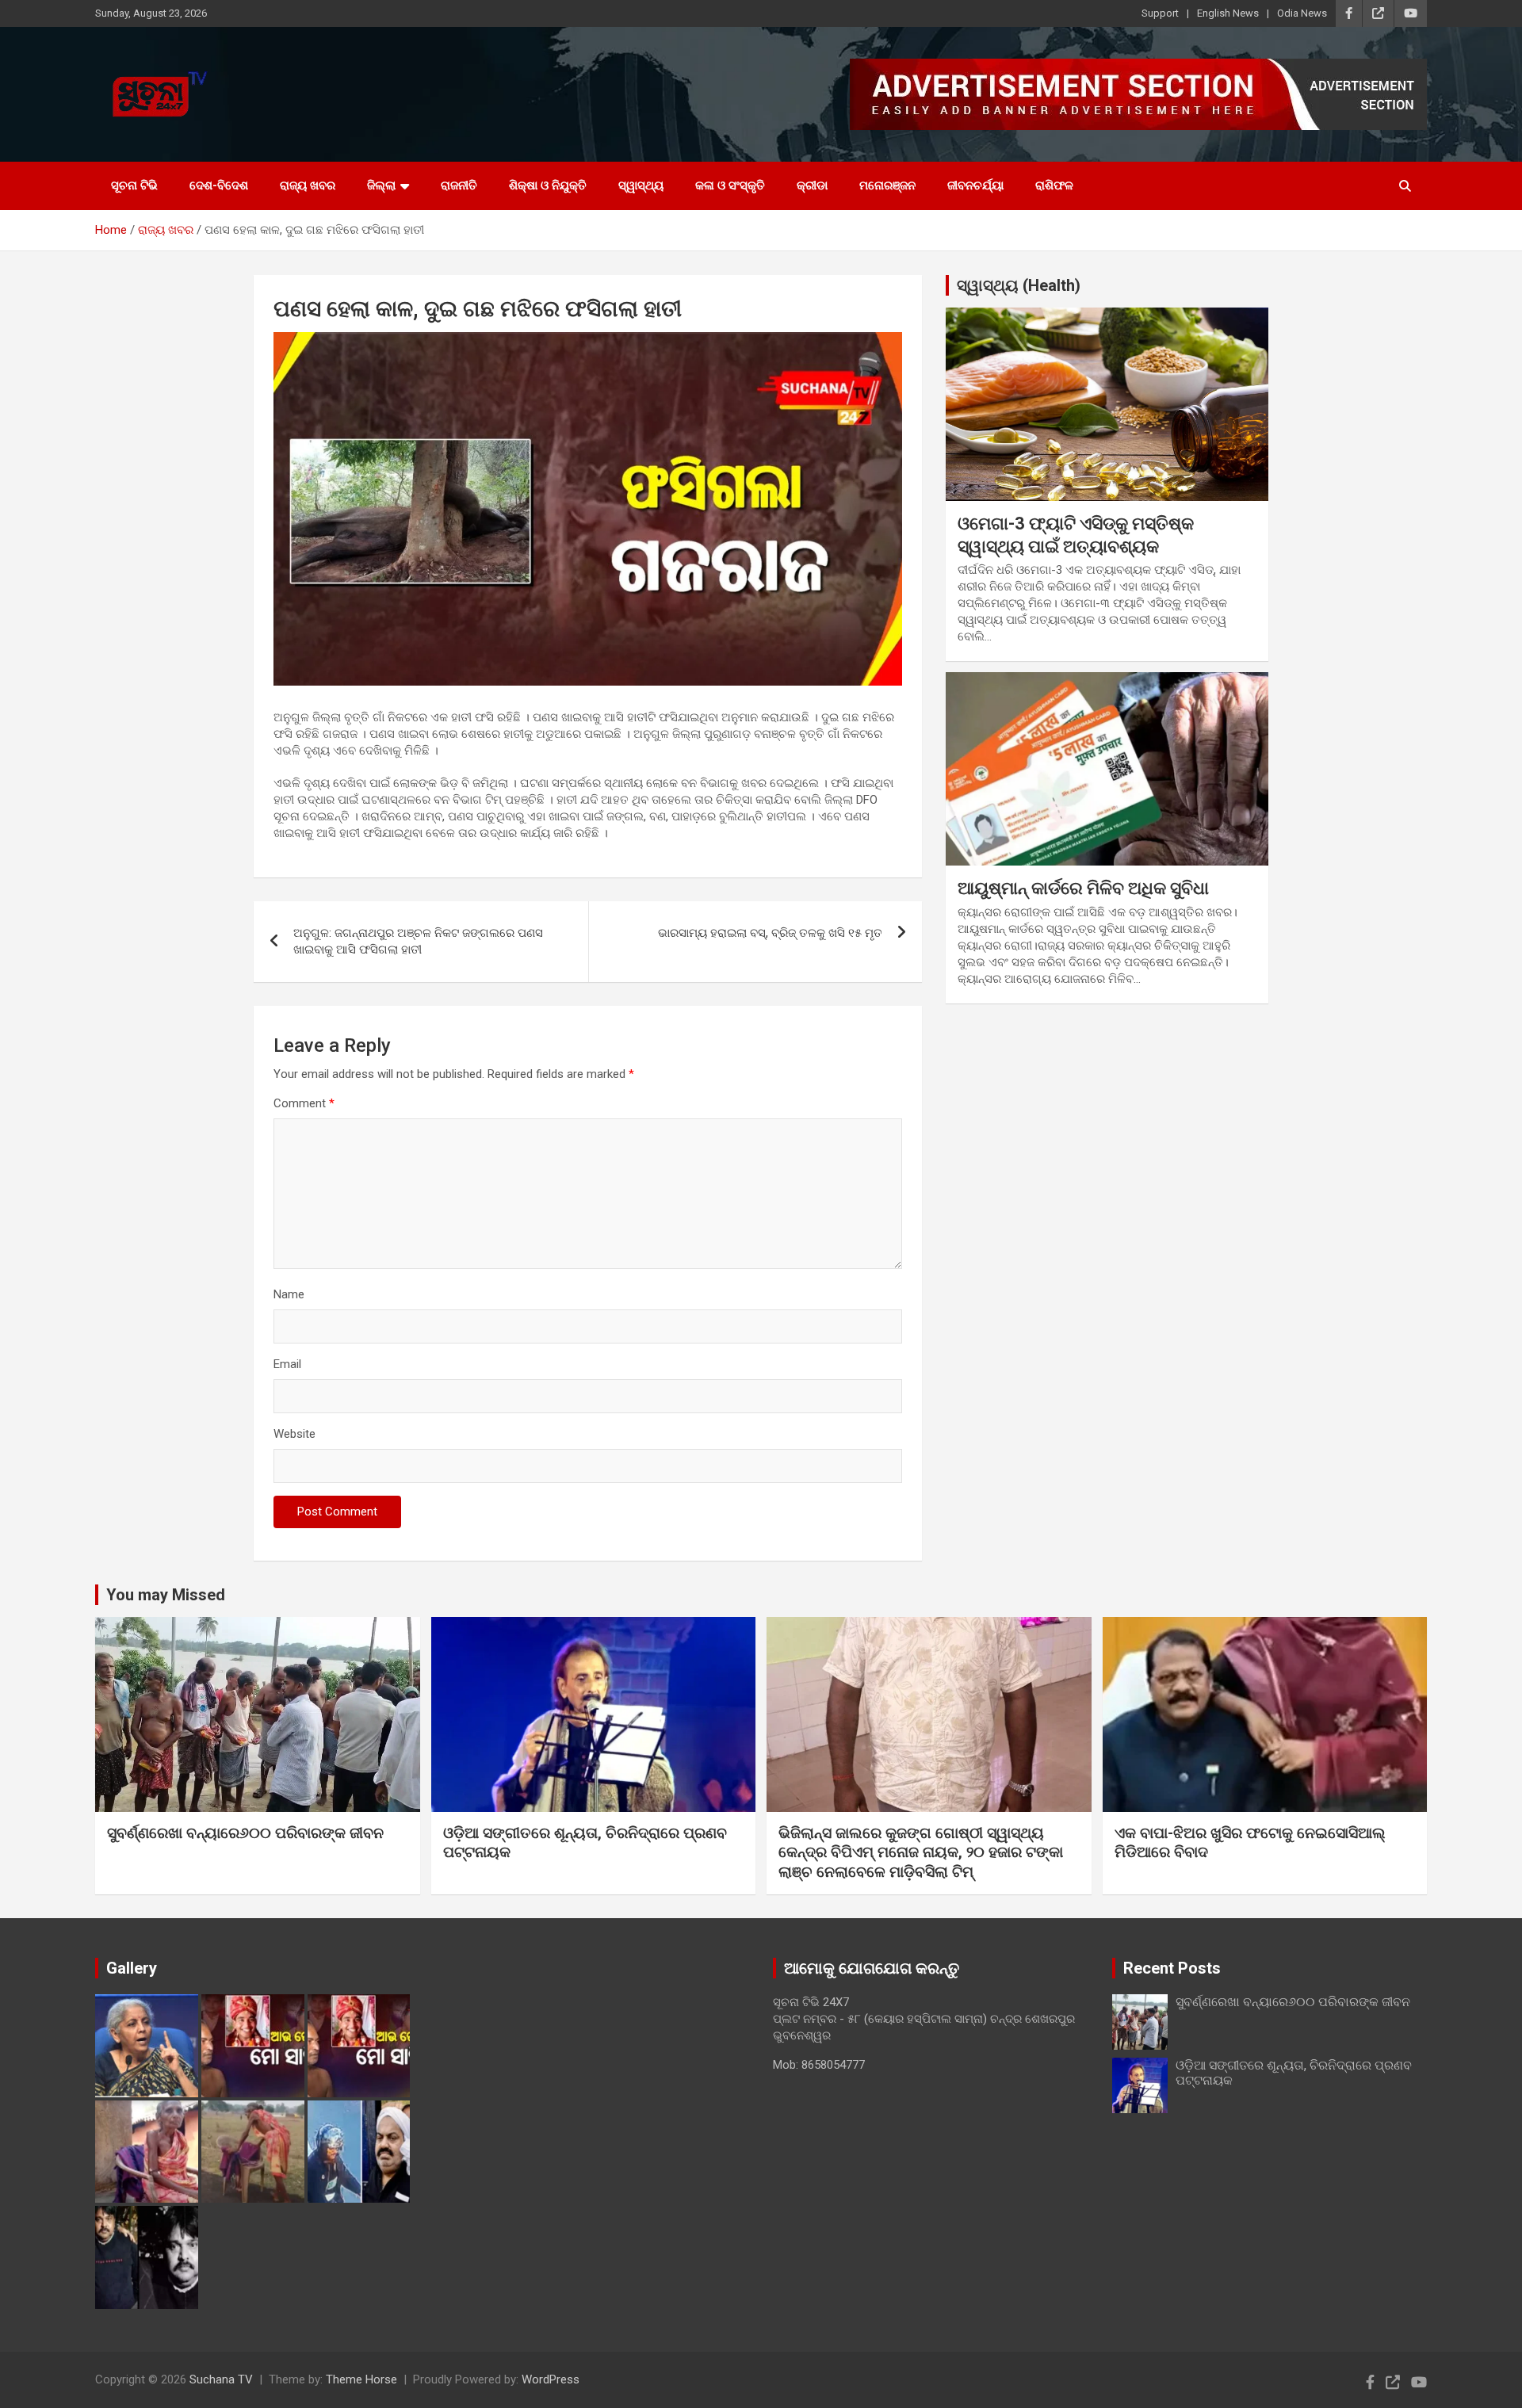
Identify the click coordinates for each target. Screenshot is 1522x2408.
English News (1228, 13)
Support (1160, 13)
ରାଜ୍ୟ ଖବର (308, 185)
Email (287, 1364)
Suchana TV (221, 2379)
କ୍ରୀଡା (812, 185)
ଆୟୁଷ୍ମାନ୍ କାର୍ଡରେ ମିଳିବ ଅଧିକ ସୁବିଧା (1083, 888)
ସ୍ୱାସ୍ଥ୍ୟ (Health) (1019, 285)
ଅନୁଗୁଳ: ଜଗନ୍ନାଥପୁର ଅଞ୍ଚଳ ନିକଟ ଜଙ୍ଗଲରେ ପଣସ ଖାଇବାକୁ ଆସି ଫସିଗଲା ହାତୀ (418, 941)
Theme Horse (361, 2379)
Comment (304, 1103)
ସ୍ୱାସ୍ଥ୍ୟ (641, 185)
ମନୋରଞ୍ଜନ (887, 185)
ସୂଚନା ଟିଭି (134, 185)
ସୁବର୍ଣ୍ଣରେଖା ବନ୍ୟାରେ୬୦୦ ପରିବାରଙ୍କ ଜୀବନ (245, 1833)
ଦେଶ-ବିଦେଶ (219, 185)
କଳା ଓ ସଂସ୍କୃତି (730, 185)
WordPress (551, 2379)
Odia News (1302, 13)
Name (289, 1294)
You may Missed (166, 1595)
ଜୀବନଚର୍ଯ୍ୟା (975, 185)
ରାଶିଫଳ (1054, 185)
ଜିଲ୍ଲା (381, 185)
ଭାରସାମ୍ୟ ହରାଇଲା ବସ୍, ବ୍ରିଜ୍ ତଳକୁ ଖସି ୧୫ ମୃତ (770, 933)
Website (294, 1434)
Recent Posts (1172, 1968)
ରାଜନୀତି (459, 185)
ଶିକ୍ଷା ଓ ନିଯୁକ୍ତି (548, 185)
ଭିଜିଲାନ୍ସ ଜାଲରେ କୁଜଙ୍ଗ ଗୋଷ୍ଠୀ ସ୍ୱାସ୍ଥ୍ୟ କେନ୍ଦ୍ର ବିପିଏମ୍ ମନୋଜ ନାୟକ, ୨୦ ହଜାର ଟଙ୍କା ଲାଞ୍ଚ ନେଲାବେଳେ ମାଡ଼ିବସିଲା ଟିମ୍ (921, 1852)
